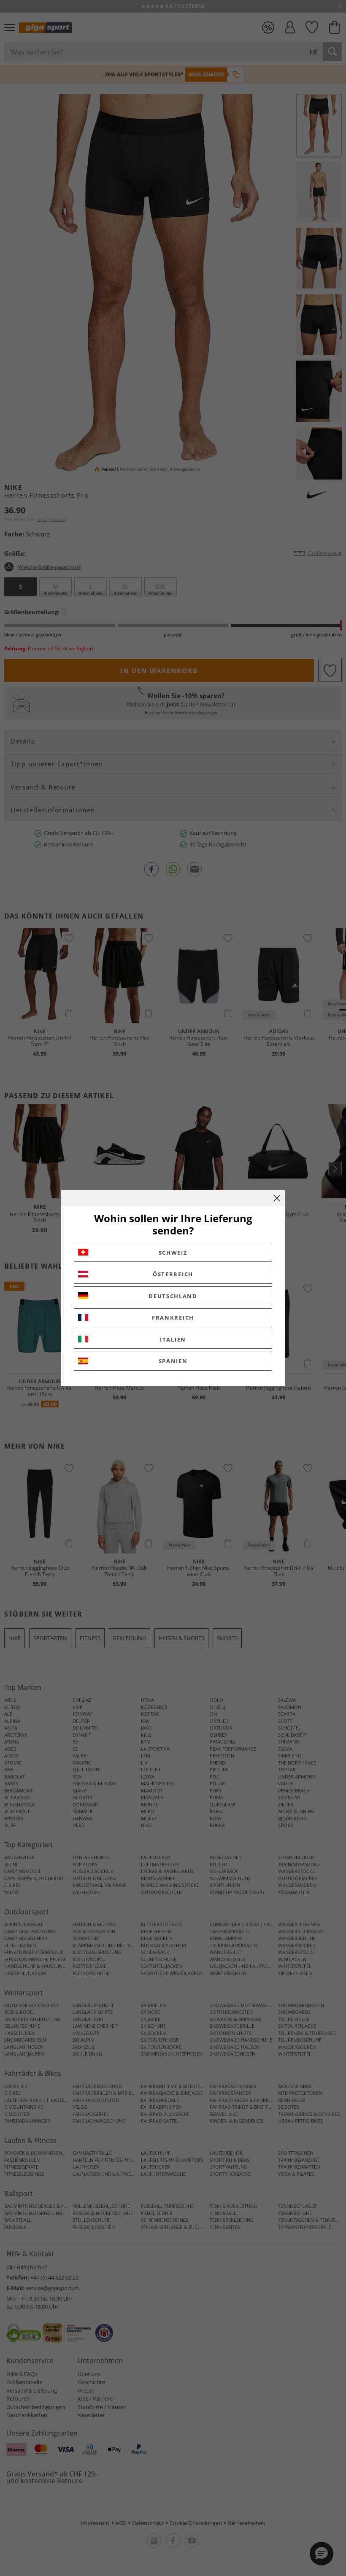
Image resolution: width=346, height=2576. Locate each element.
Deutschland (173, 1296)
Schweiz (173, 1253)
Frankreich (173, 1318)
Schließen (277, 1198)
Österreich (173, 1274)
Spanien (173, 1361)
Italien (173, 1339)
